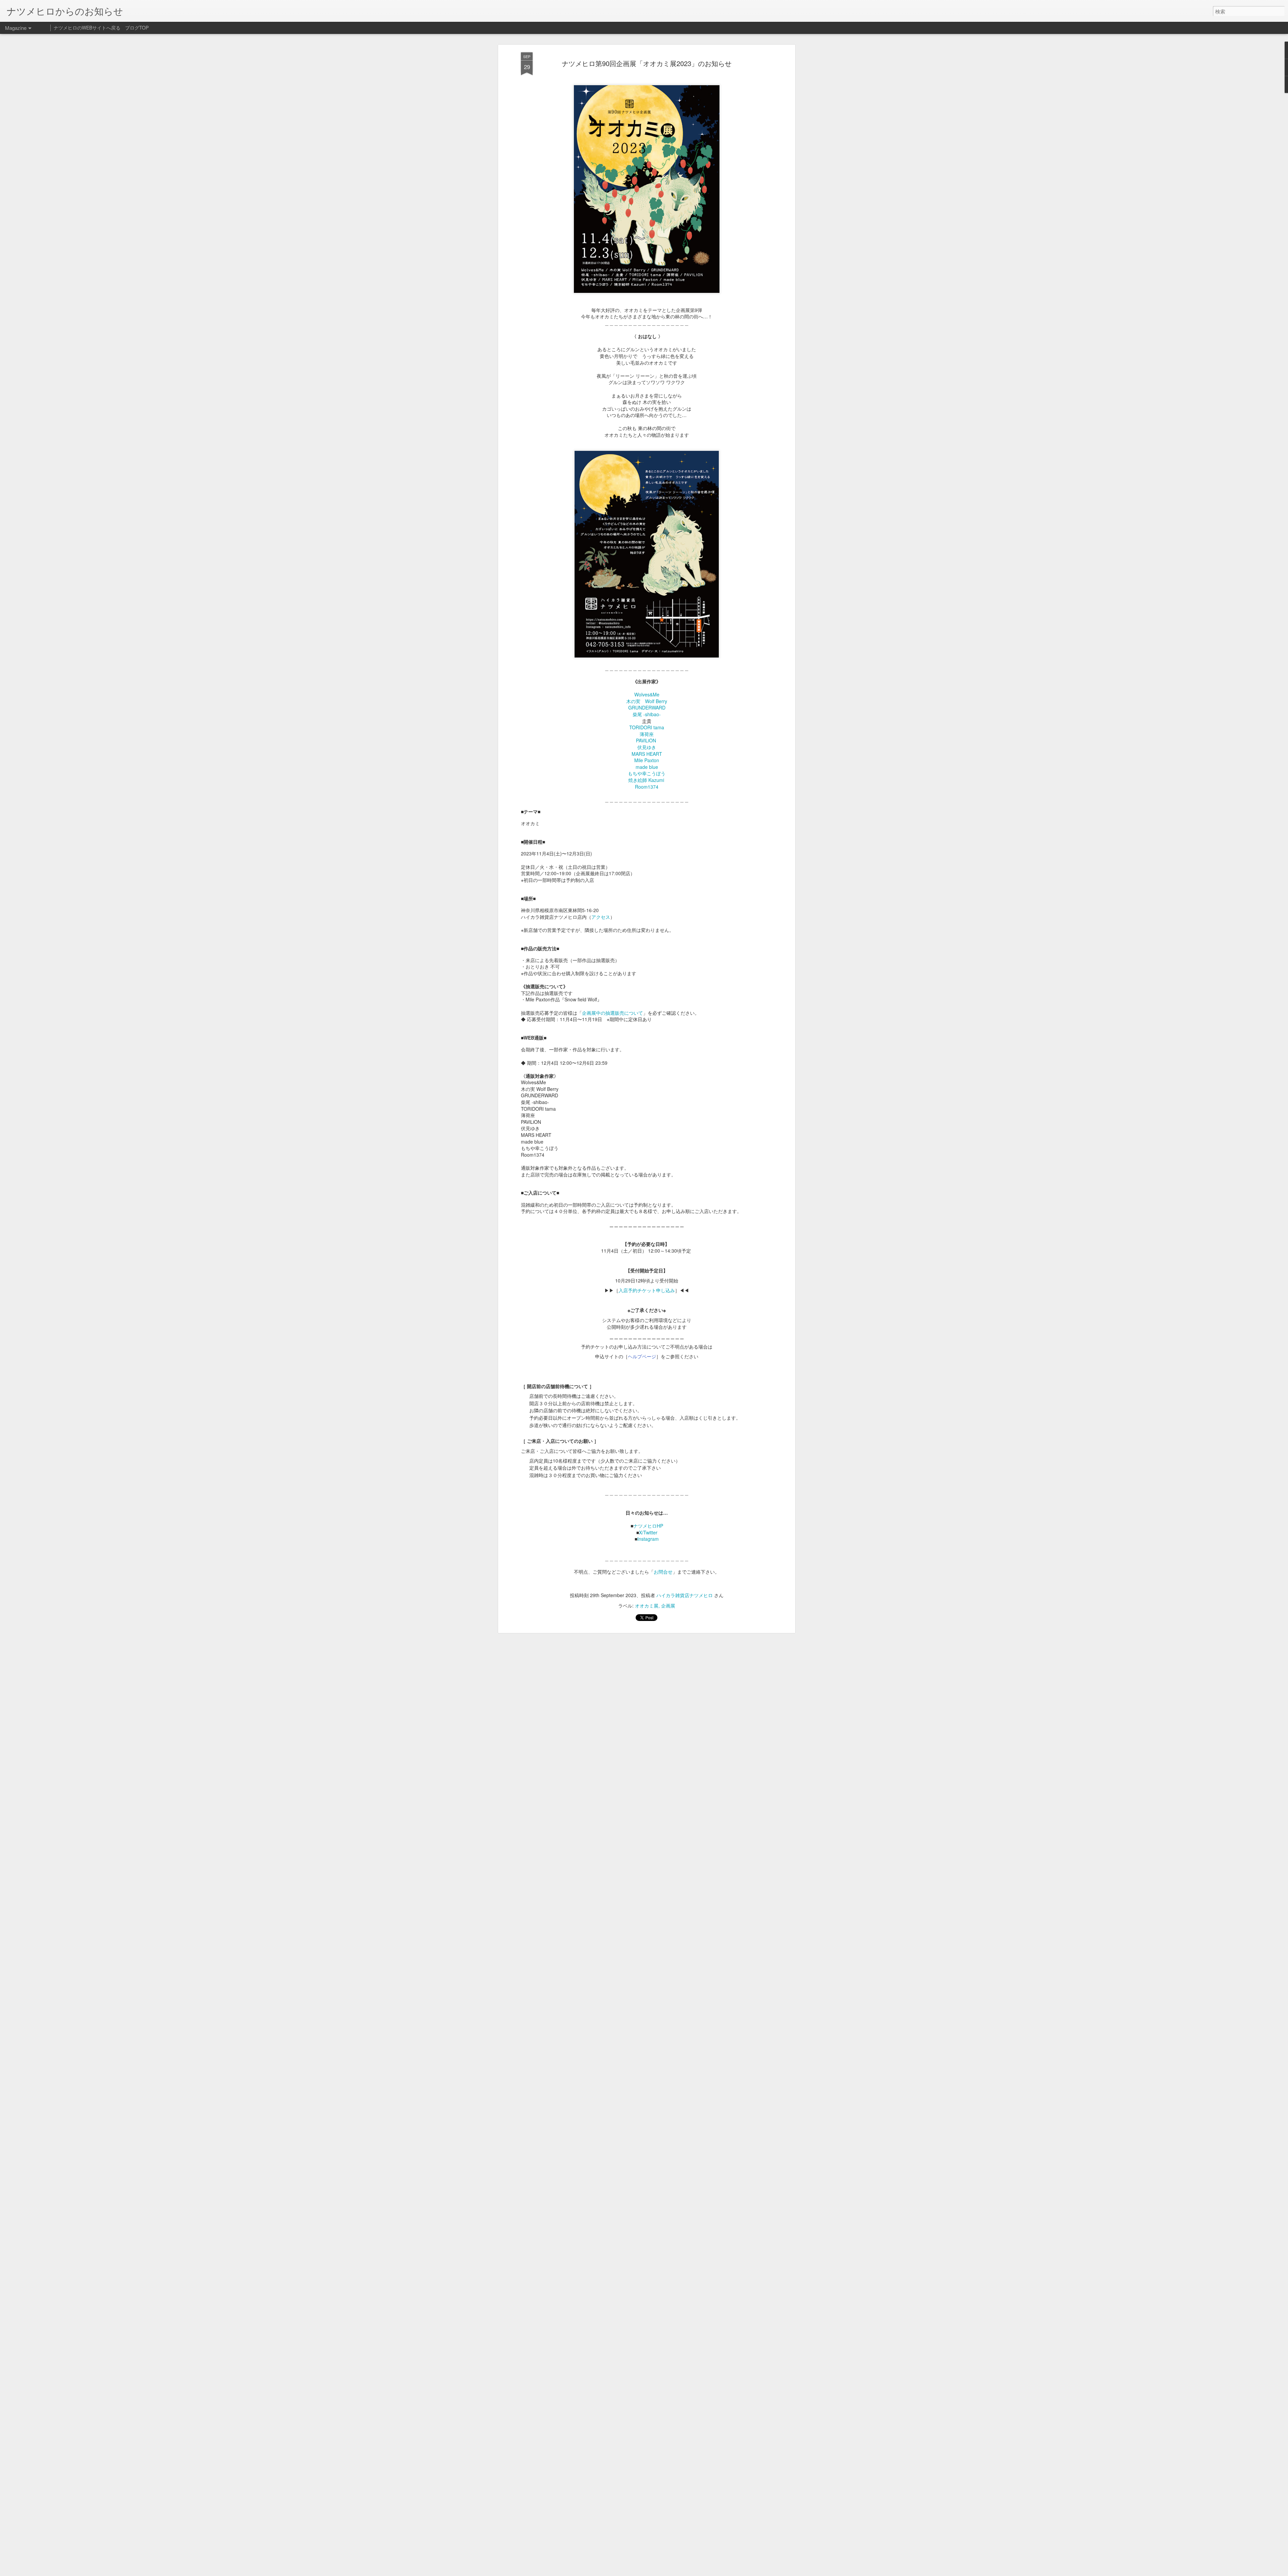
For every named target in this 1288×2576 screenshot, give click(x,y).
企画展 (668, 1606)
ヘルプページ (642, 1356)
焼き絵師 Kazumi (646, 780)
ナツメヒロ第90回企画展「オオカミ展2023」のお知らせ (647, 63)
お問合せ (663, 1572)
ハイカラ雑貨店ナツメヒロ (685, 1595)
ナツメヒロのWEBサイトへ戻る (87, 28)
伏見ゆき (647, 747)
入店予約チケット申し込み (647, 1290)
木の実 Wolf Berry (647, 701)
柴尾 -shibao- (647, 714)
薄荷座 (647, 734)
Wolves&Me (647, 694)
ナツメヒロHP (648, 1526)
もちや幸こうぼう (647, 773)
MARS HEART (647, 754)
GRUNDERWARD (647, 707)
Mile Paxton (647, 760)
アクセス (601, 917)
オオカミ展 (647, 1606)
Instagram (648, 1539)
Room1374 (647, 787)
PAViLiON (647, 740)
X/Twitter (648, 1532)
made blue (647, 767)
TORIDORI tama (647, 727)
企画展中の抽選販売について (612, 1013)
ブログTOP (137, 28)
